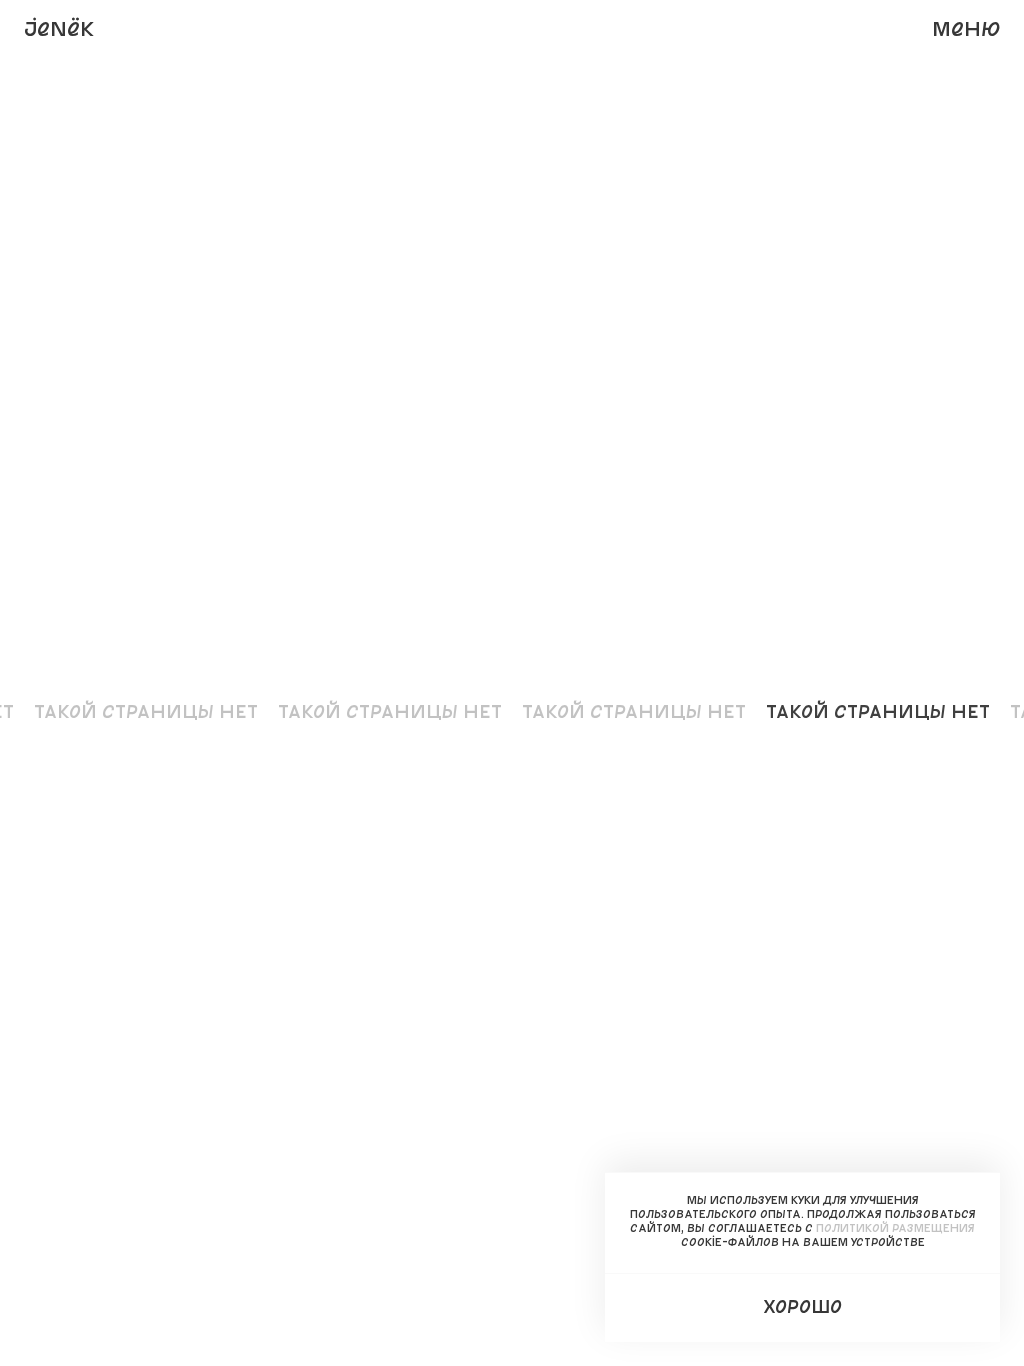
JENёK (59, 28)
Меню (966, 28)
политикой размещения (895, 1227)
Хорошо (802, 1306)
